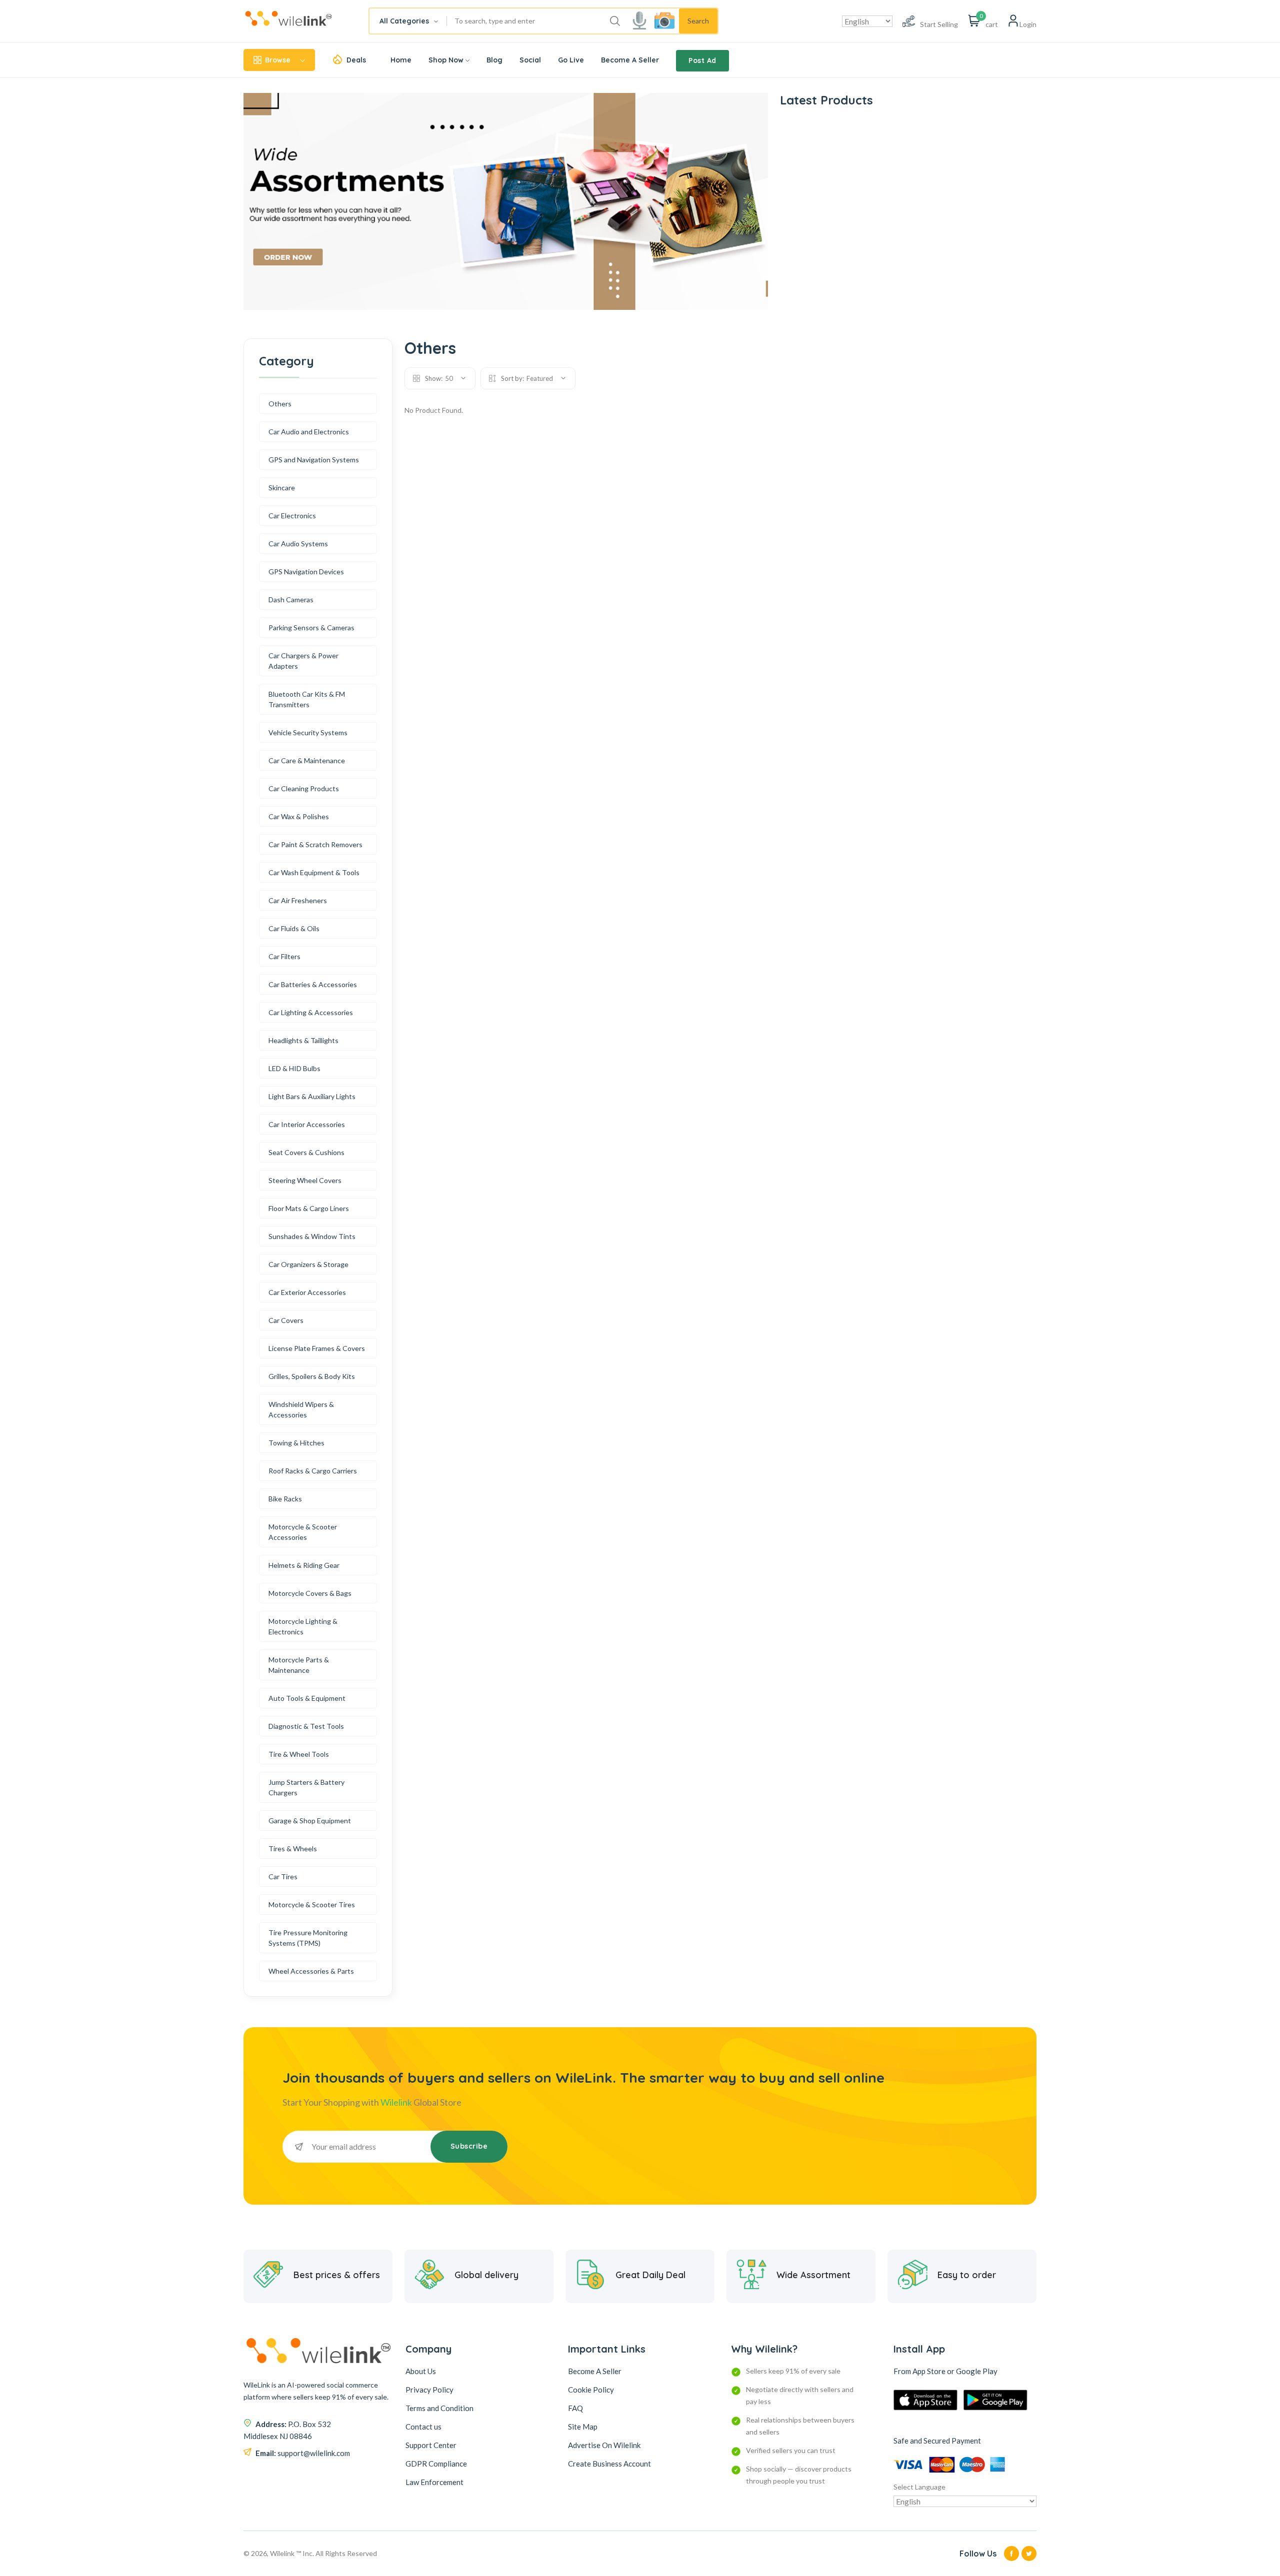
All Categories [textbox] (404, 21)
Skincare (282, 488)
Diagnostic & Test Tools (306, 1726)
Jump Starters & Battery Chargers (306, 1787)
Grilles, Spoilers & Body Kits (312, 1376)
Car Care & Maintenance (307, 760)
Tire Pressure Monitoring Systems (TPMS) (308, 1938)
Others (280, 404)
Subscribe (469, 2146)
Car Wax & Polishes (299, 816)
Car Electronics (292, 516)
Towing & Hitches (296, 1443)
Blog (494, 60)
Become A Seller (630, 60)
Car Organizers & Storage (308, 1264)
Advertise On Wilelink (604, 2445)
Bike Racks (285, 1499)
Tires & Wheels (293, 1849)
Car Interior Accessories (307, 1124)
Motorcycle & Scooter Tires (312, 1905)
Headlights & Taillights (303, 1040)
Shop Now (446, 60)
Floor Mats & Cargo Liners (309, 1208)
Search (698, 21)
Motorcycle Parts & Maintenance (299, 1665)
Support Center (431, 2445)
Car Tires (283, 1877)
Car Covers (286, 1320)
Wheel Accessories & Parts (311, 1971)
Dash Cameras (291, 600)
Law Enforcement (434, 2482)
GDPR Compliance (436, 2464)
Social (530, 60)
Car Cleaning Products (304, 788)
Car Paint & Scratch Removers (315, 844)
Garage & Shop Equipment (310, 1821)
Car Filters (284, 956)
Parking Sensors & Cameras (311, 628)
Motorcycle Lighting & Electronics (303, 1626)
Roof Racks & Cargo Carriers (313, 1471)
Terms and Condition (439, 2408)
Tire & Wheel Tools (299, 1754)
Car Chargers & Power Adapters (303, 661)
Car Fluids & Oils (294, 928)
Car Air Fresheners (298, 900)
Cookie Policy (591, 2390)
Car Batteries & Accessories (313, 984)
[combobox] (408, 21)
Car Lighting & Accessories (311, 1012)
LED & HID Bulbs (294, 1068)
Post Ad (702, 60)
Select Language (919, 2487)
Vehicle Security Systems (308, 732)
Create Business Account (609, 2464)
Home (401, 60)
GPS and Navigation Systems (314, 460)
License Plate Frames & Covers (317, 1348)
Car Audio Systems (298, 544)
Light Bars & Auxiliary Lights (312, 1096)
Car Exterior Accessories (307, 1292)
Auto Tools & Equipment (307, 1698)
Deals (356, 60)
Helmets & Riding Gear (304, 1565)
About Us (421, 2371)
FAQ (575, 2408)
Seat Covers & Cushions (306, 1152)
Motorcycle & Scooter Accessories (303, 1532)
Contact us (423, 2427)
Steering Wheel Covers (305, 1180)
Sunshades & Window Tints (312, 1236)
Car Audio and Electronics (309, 432)
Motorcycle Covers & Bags (310, 1593)
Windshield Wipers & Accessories (301, 1409)
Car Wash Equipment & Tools (314, 872)
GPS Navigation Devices (306, 572)
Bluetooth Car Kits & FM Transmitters (307, 699)
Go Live (571, 60)
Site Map (583, 2427)
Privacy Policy (429, 2390)
